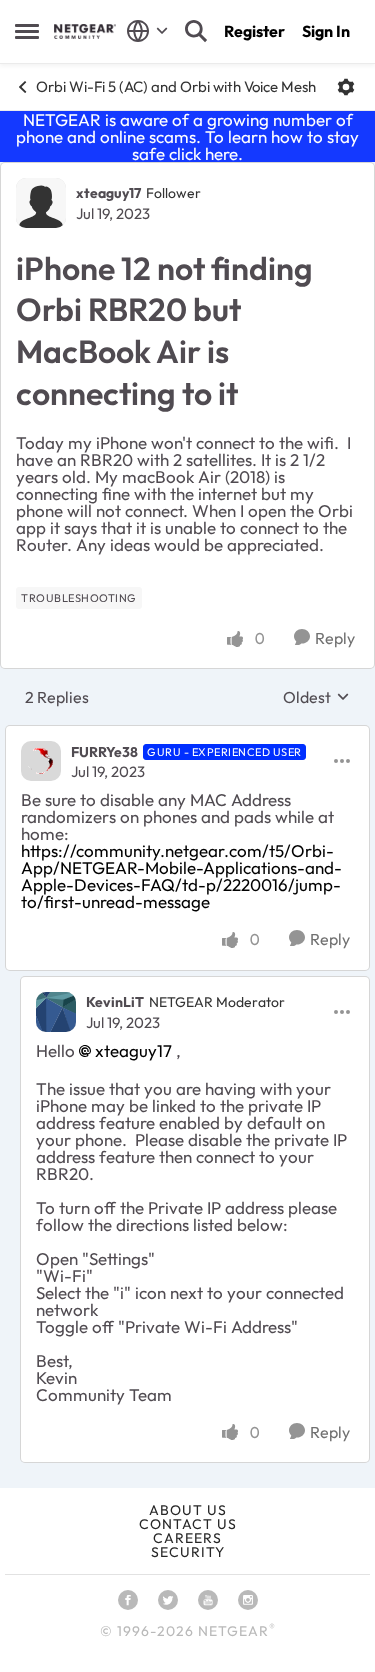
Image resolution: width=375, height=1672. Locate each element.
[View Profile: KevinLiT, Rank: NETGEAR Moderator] (56, 1012)
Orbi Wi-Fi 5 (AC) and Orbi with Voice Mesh (176, 86)
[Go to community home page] (85, 31)
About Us (188, 1510)
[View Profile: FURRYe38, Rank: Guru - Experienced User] (41, 761)
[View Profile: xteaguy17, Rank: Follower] (41, 203)
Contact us (188, 1524)
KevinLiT (115, 1002)
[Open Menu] (346, 87)
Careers (187, 1538)
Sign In (326, 31)
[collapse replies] (187, 735)
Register (254, 31)
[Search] (196, 31)
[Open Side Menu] (27, 31)
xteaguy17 (108, 193)
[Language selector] (147, 31)
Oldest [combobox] (316, 697)
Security (188, 1552)
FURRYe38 (104, 752)
